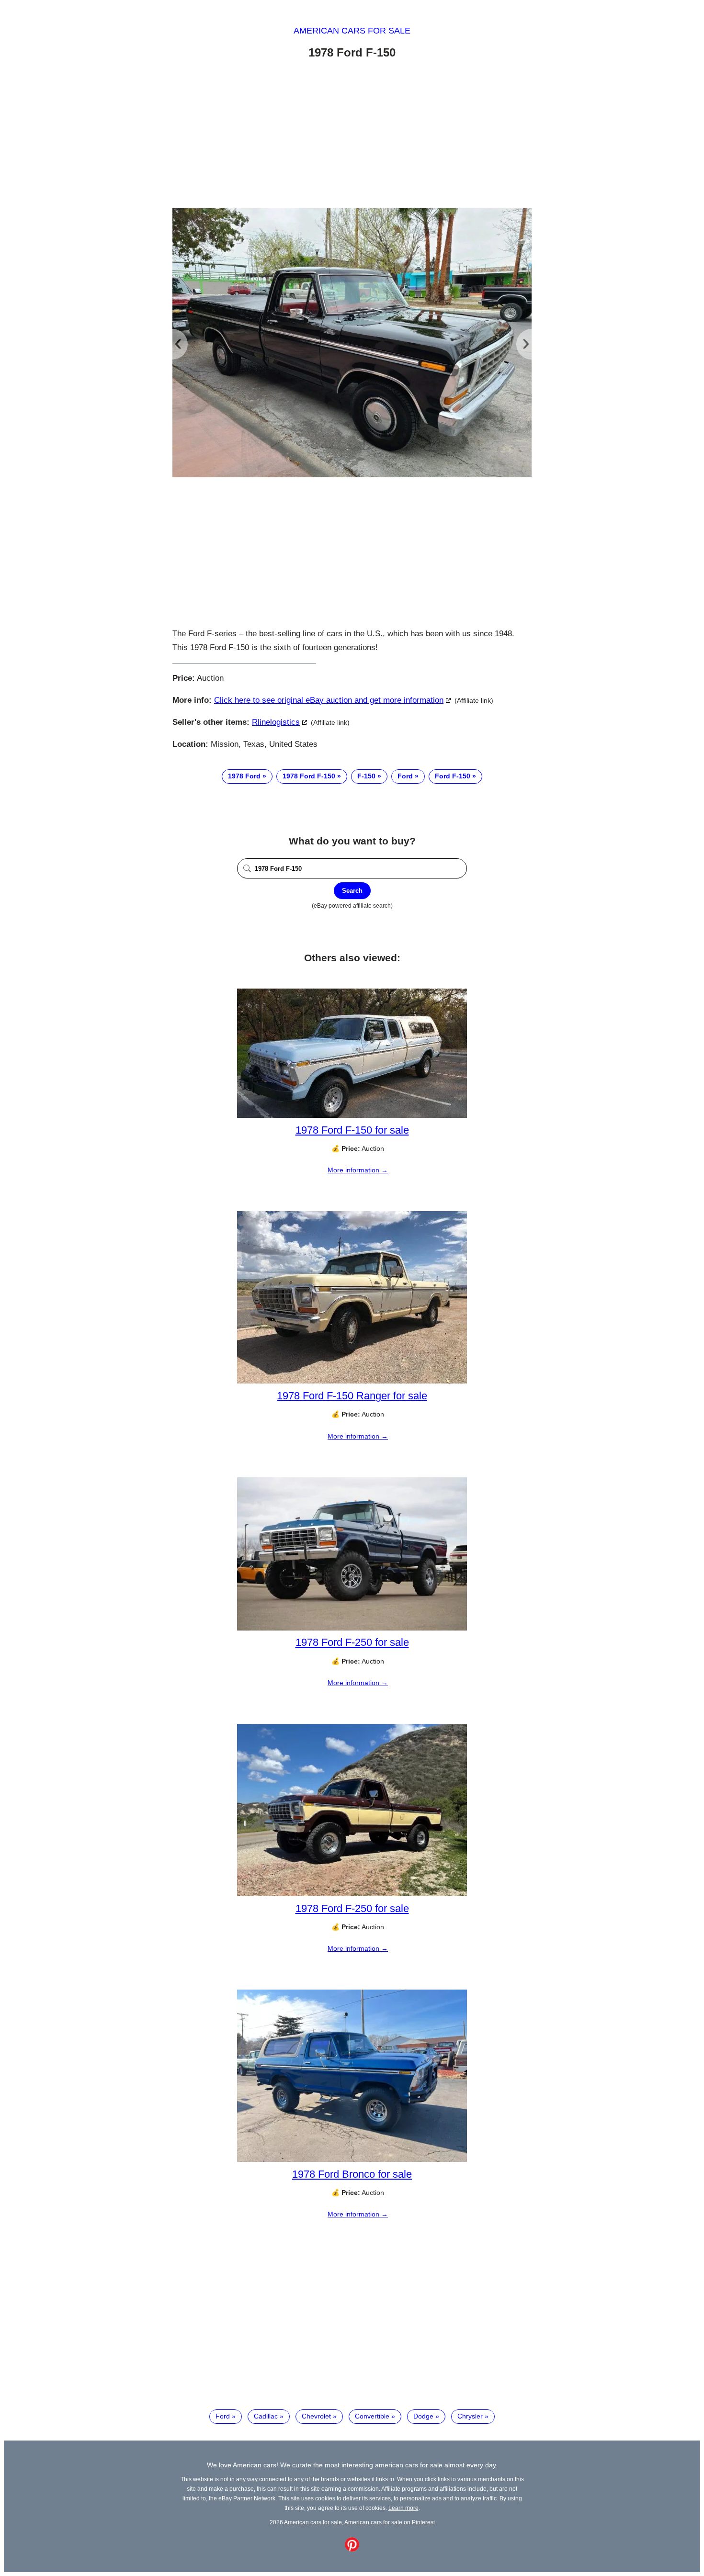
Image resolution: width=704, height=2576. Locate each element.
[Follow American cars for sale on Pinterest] (352, 2549)
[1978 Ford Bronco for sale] (352, 2160)
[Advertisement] (352, 135)
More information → (358, 1170)
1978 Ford (244, 776)
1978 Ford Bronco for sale (352, 2174)
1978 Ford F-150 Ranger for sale (352, 1396)
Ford (405, 776)
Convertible (372, 2416)
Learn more (403, 2508)
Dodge (423, 2416)
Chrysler (470, 2416)
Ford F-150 (453, 776)
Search (352, 891)
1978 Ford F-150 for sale (352, 1130)
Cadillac (266, 2416)
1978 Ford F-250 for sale (352, 1642)
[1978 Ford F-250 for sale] (352, 1628)
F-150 (366, 776)
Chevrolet (316, 2416)
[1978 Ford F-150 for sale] (352, 1115)
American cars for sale (352, 31)
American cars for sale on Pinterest (390, 2522)
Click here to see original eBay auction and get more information (329, 700)
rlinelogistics (276, 722)
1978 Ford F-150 (309, 776)
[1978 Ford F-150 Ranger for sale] (352, 1381)
